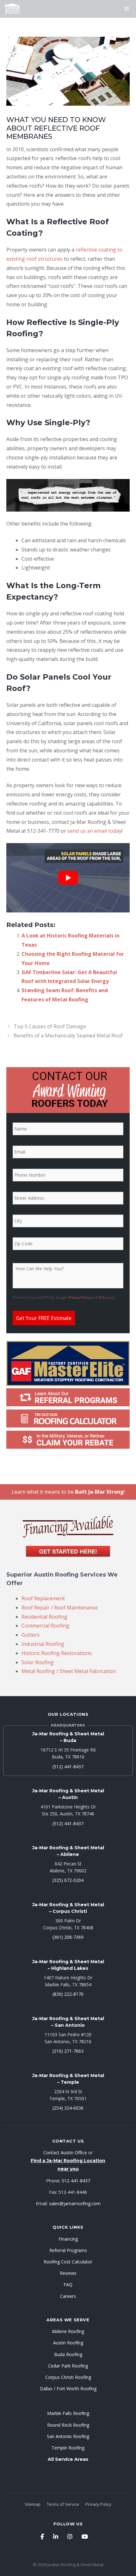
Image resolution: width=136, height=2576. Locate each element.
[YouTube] (85, 2536)
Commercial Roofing (45, 1626)
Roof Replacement (43, 1598)
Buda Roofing (68, 2354)
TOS (102, 1298)
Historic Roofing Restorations (57, 1653)
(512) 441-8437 (68, 1767)
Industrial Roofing (43, 1644)
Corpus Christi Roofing (68, 2377)
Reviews (68, 2273)
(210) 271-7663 (68, 2051)
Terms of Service (63, 2504)
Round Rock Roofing (68, 2425)
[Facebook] (42, 2536)
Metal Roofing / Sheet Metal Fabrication (69, 1671)
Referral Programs (68, 2250)
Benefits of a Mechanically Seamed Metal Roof (68, 1036)
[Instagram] (70, 2536)
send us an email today (94, 831)
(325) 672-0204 (68, 1880)
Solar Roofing (38, 1662)
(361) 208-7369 (68, 1937)
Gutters (31, 1635)
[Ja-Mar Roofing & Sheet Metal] (12, 9)
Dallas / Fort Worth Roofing (68, 2389)
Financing (68, 2239)
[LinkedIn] (56, 2536)
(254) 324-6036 (68, 2108)
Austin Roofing (68, 2343)
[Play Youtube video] (68, 878)
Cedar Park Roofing (68, 2366)
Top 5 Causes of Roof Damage (50, 1026)
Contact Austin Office (65, 2153)
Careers (68, 2296)
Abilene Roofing (68, 2331)
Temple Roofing (68, 2448)
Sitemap (33, 2504)
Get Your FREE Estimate (44, 1318)
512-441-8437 (76, 2181)
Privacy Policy (79, 1298)
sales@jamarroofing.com (75, 2203)
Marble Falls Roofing (68, 2413)
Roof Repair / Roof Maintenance (60, 1608)
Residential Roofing (44, 1617)
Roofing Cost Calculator (68, 2262)
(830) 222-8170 (68, 1994)
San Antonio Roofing (68, 2436)
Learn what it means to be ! (68, 1492)
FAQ (68, 2284)
